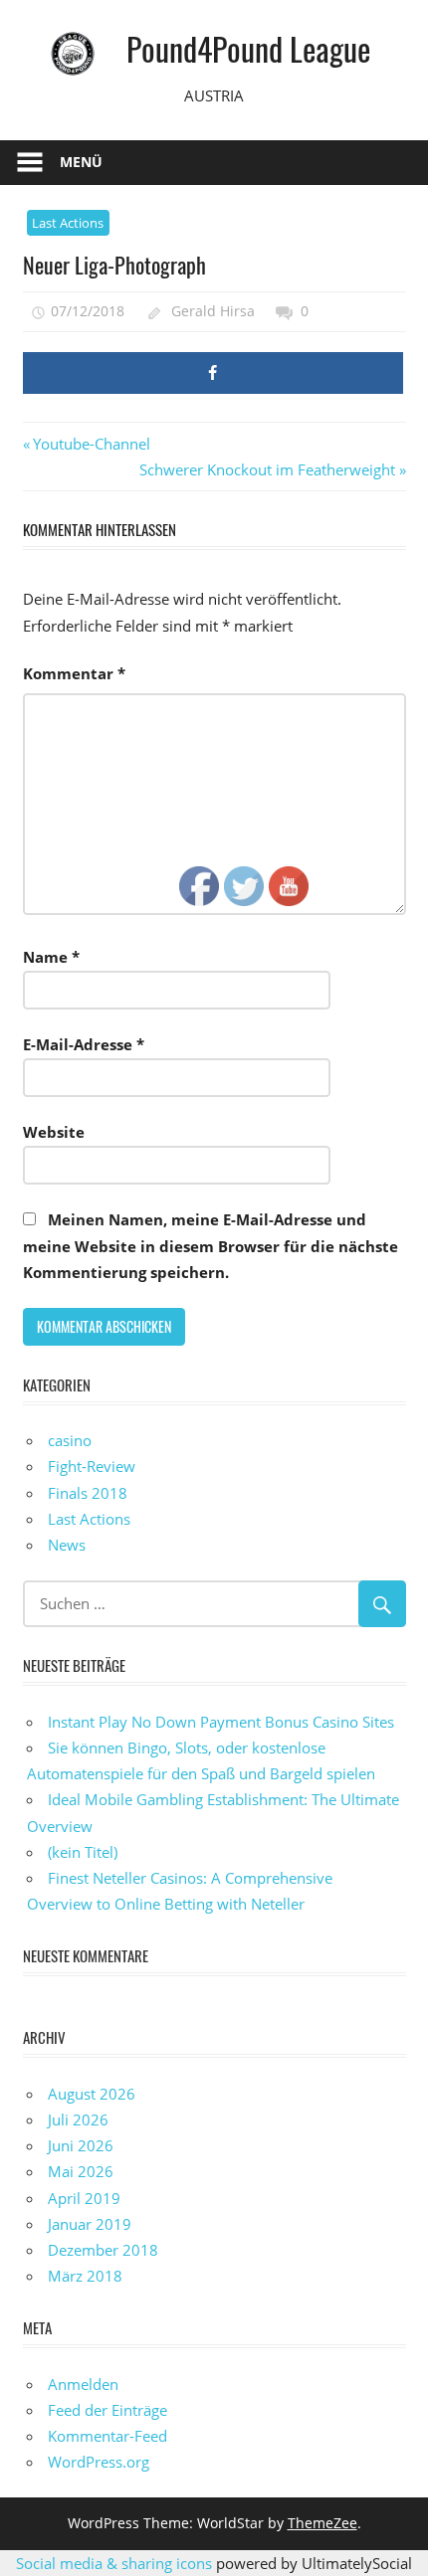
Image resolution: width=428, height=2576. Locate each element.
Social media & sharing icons (116, 2563)
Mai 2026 (81, 2171)
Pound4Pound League (248, 48)
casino (70, 1440)
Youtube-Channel (91, 444)
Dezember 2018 (103, 2250)
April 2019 (84, 2198)
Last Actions (68, 223)
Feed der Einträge (107, 2410)
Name (51, 957)
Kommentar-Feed (107, 2436)
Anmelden (83, 2384)
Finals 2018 (88, 1493)
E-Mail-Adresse (84, 1044)
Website (54, 1132)
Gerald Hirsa (213, 311)
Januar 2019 (90, 2224)
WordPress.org (99, 2462)
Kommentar (74, 673)
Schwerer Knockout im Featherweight (267, 469)
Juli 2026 (78, 2119)
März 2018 (85, 2276)
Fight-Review (92, 1466)
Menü (81, 162)
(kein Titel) (83, 1852)
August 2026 (92, 2094)
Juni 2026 (81, 2145)
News (67, 1545)
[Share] (213, 373)
